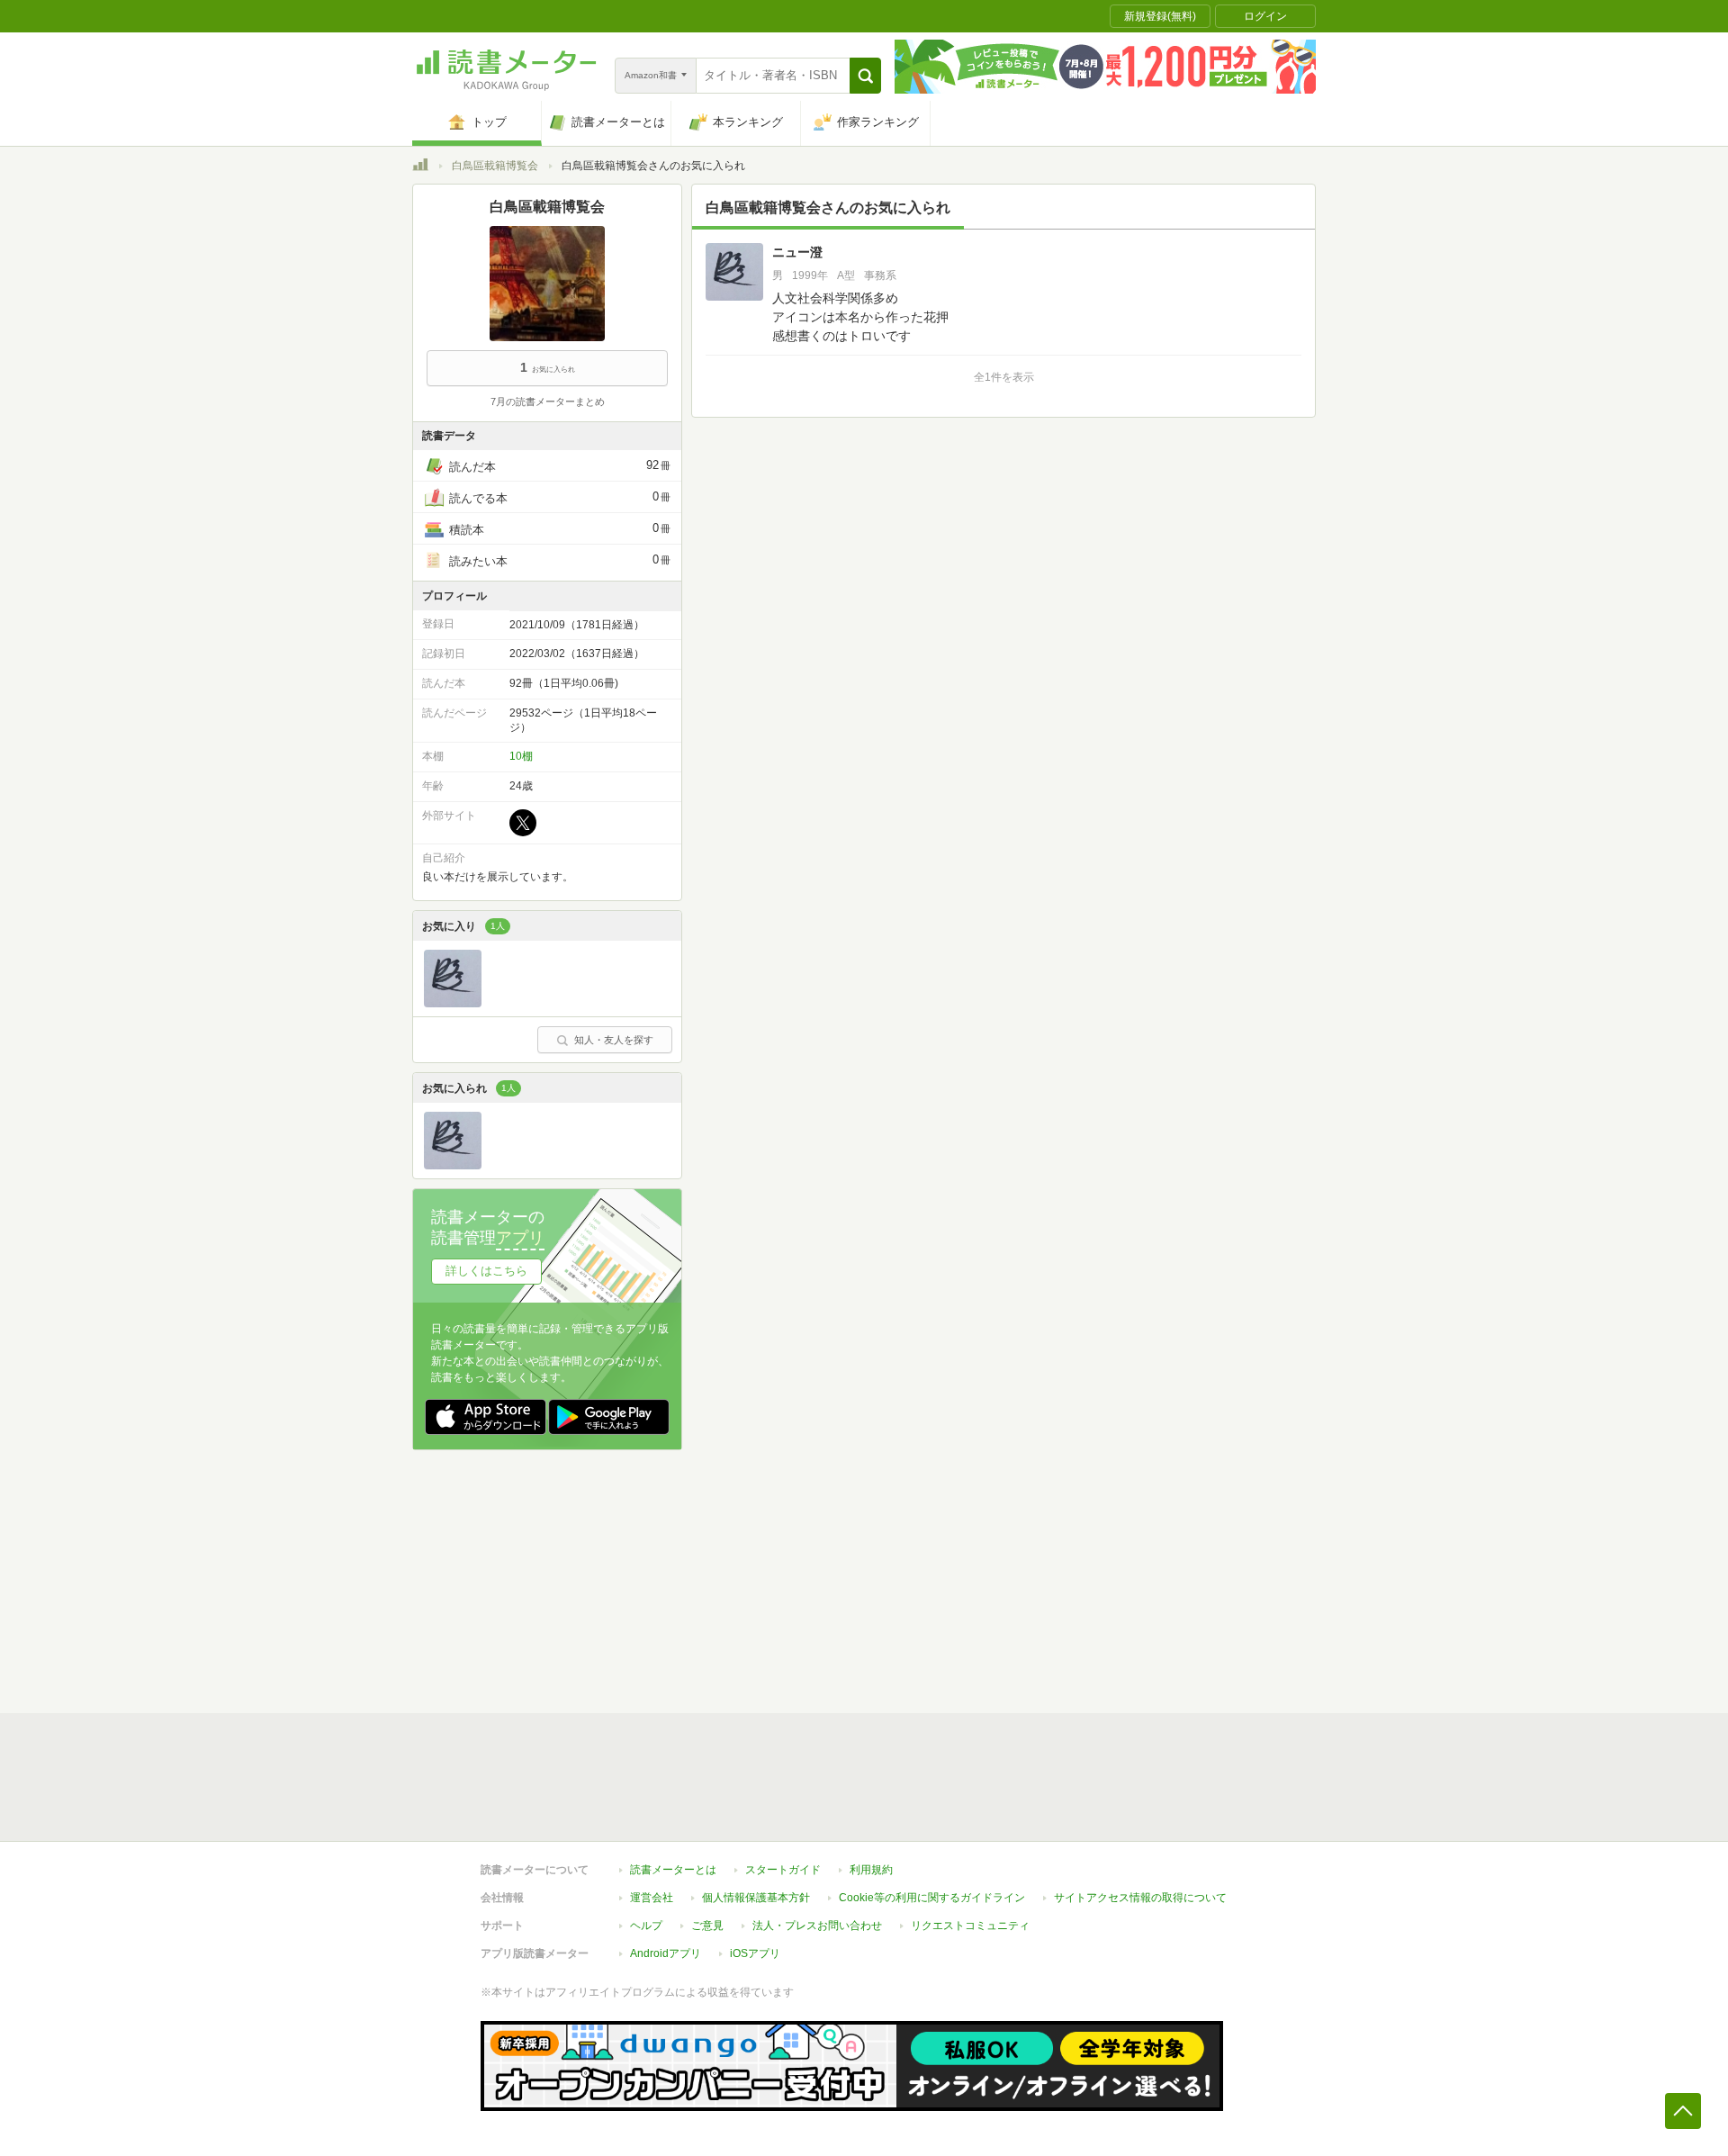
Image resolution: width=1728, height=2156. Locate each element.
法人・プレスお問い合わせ (817, 1926)
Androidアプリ (666, 1953)
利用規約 (871, 1870)
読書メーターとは (673, 1870)
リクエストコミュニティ (970, 1926)
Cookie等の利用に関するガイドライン (932, 1898)
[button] (865, 76)
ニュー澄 (797, 252)
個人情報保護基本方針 (756, 1898)
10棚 (521, 756)
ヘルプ (646, 1926)
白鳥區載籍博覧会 (495, 166)
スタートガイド (783, 1870)
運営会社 (652, 1898)
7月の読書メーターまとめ (548, 401)
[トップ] (420, 167)
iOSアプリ (755, 1953)
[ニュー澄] (453, 1003)
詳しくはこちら (486, 1271)
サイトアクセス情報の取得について (1140, 1898)
